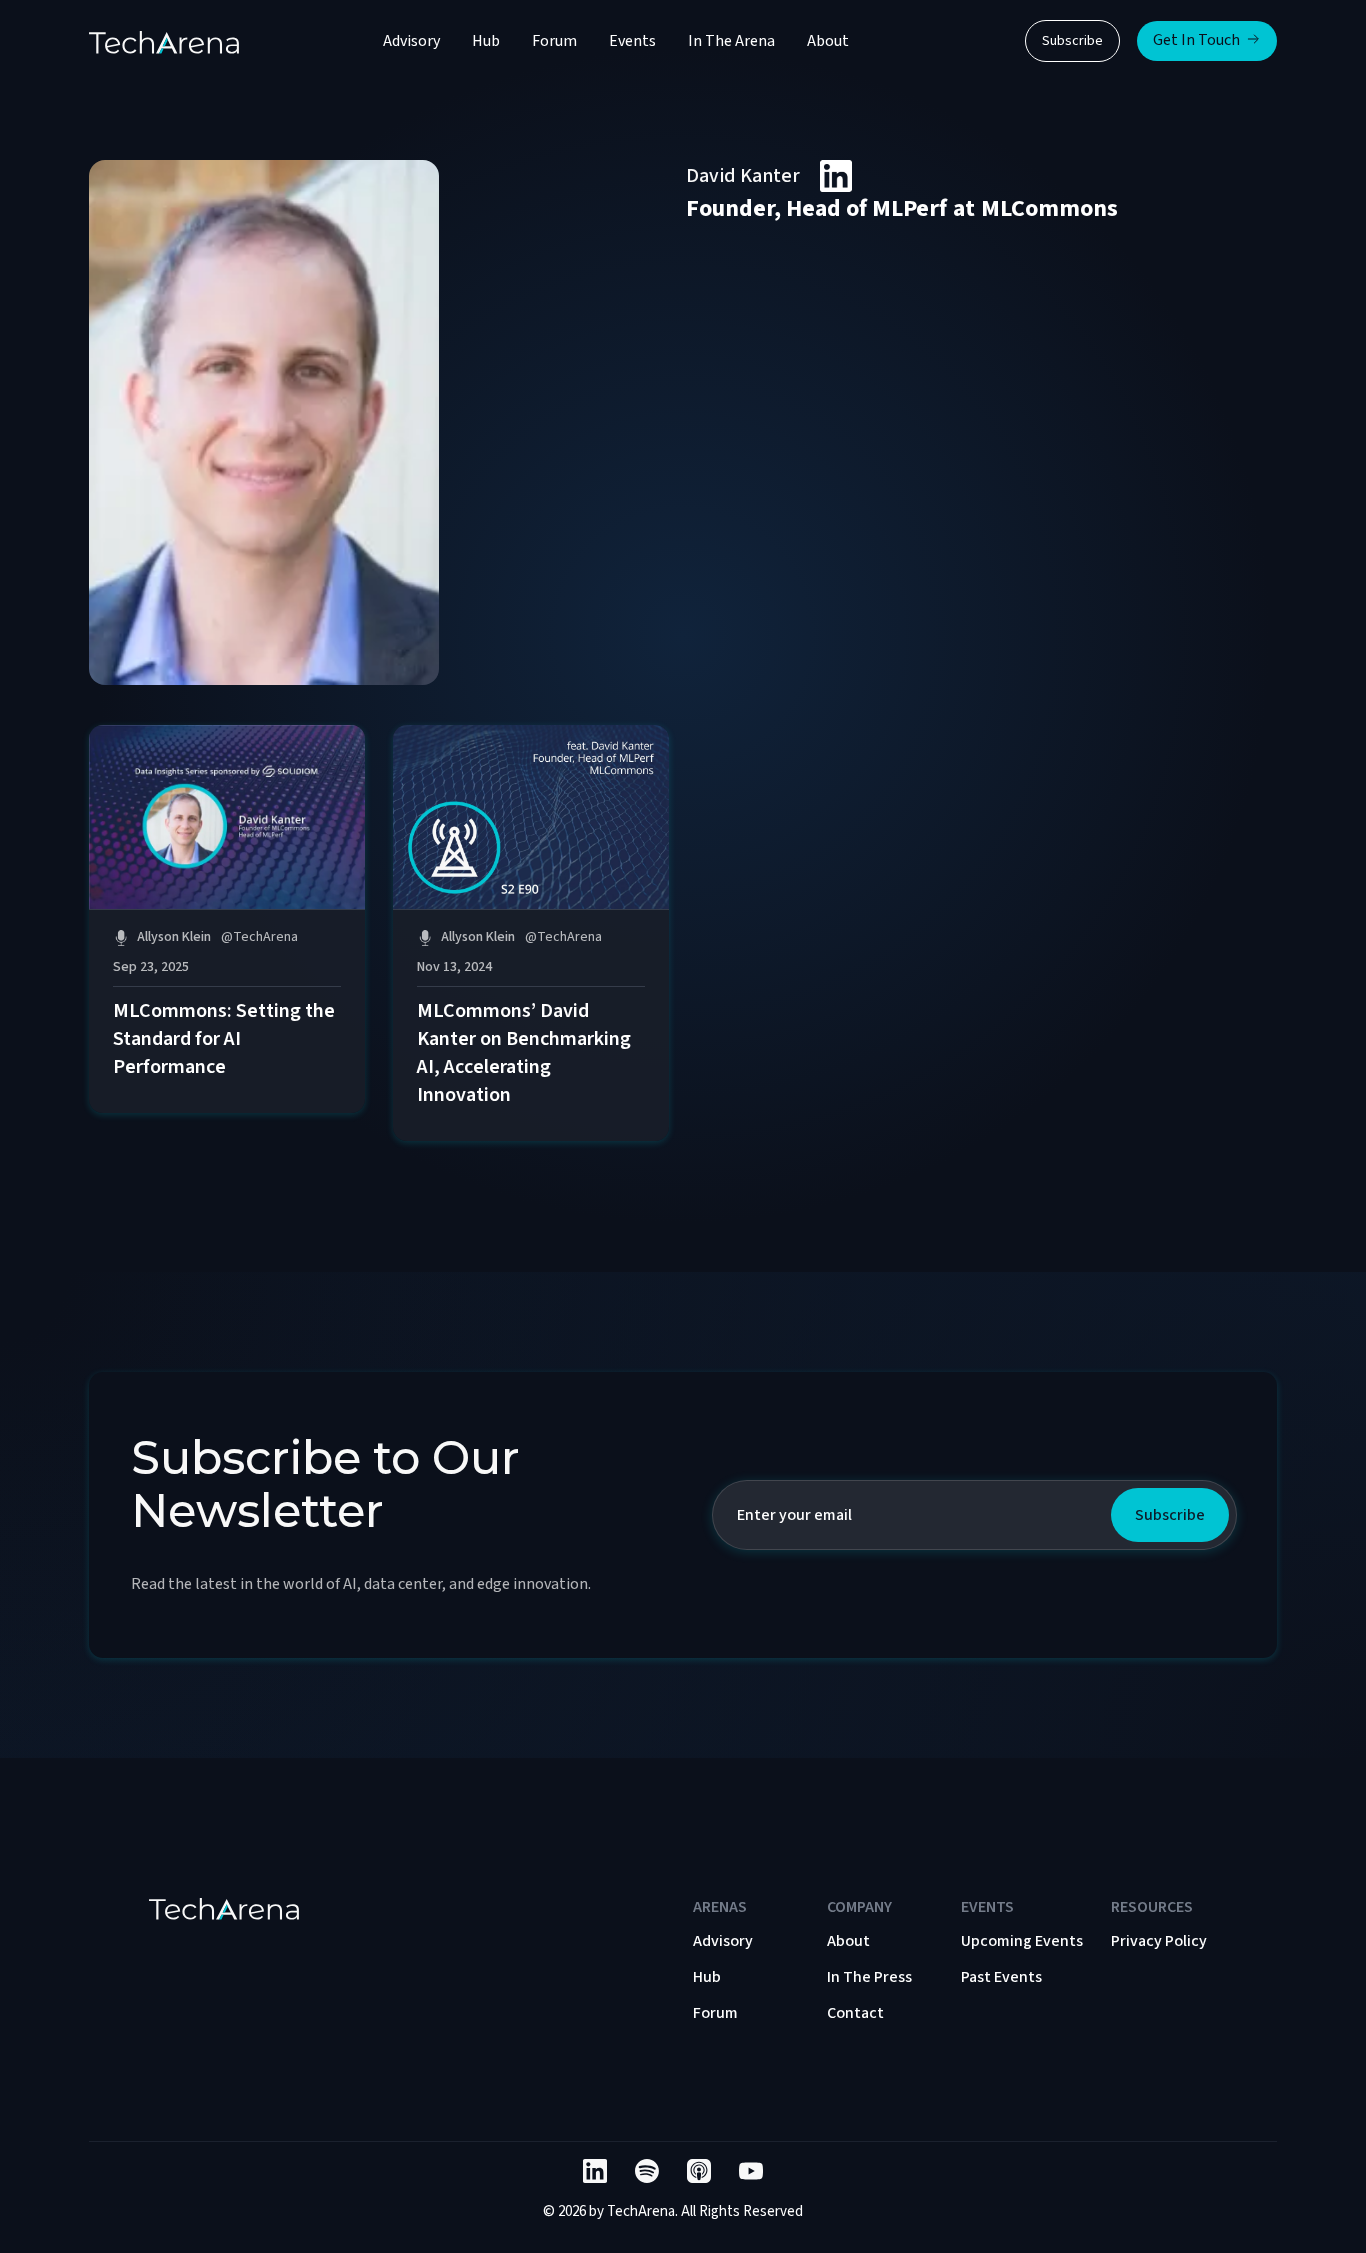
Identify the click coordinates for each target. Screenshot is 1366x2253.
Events (632, 41)
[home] (164, 41)
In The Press (869, 1977)
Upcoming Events (1022, 1941)
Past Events (1001, 1977)
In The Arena (731, 41)
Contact (855, 2013)
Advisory (411, 41)
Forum (554, 41)
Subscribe (1072, 41)
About (828, 41)
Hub (486, 41)
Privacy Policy (1159, 1941)
